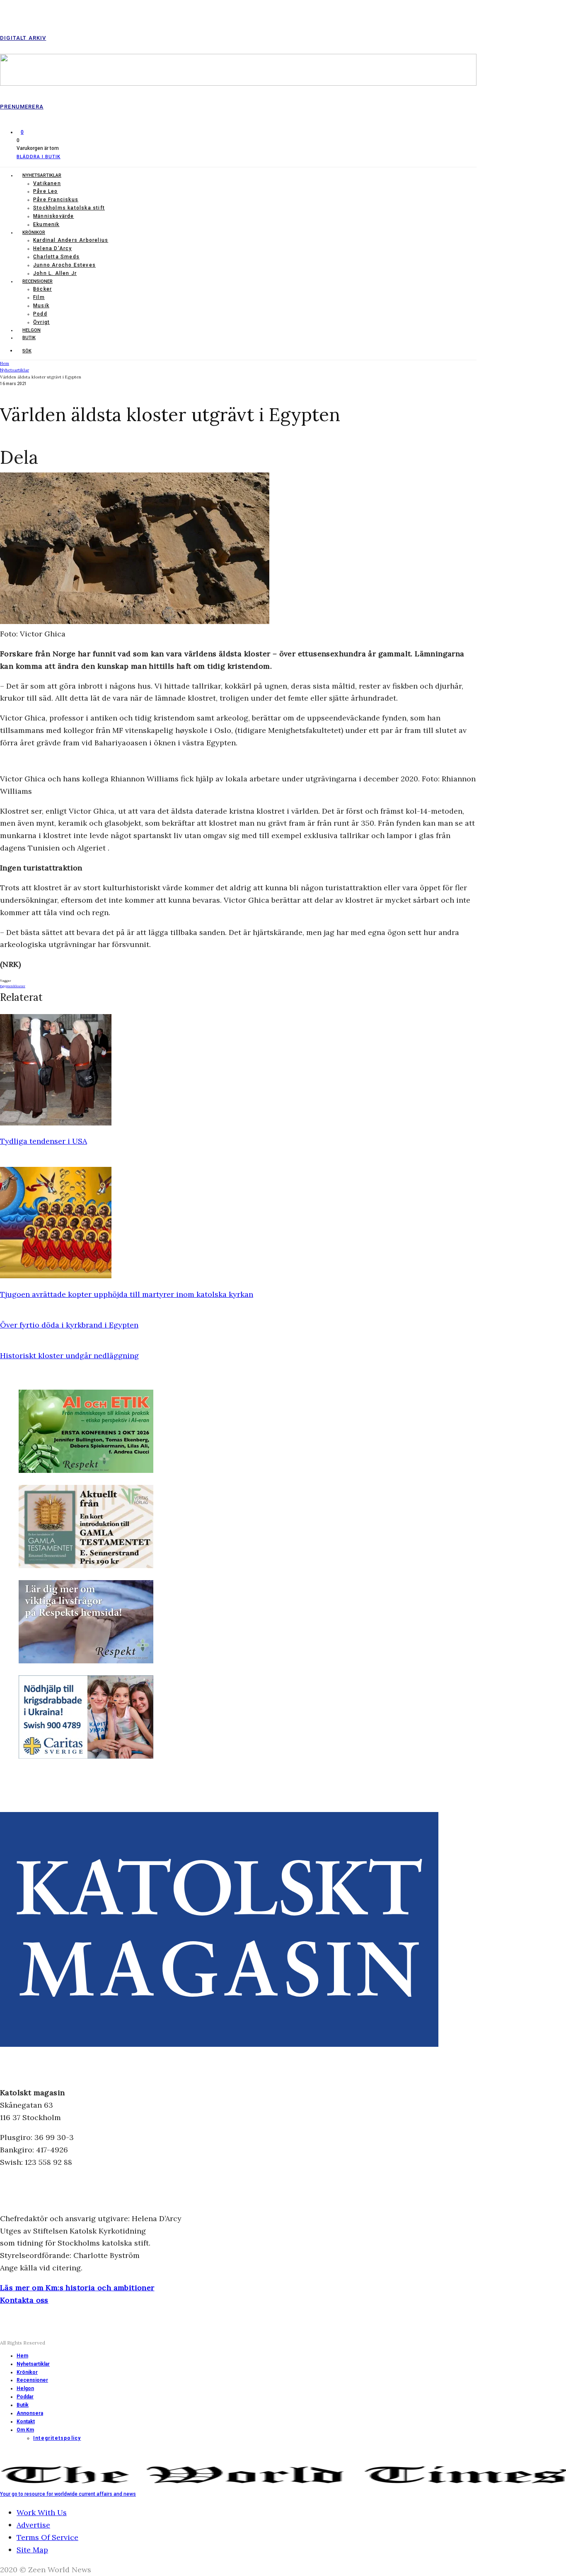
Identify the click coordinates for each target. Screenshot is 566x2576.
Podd (40, 314)
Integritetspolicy (57, 2438)
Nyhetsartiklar (42, 175)
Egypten (7, 986)
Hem (22, 2356)
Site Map (32, 2550)
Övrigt (41, 322)
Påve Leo (46, 191)
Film (39, 297)
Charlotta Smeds (56, 257)
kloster (19, 986)
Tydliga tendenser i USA (44, 1141)
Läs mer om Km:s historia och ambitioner (77, 2288)
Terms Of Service (47, 2537)
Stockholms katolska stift (69, 208)
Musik (41, 306)
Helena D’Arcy (53, 248)
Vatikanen (47, 183)
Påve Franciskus (56, 200)
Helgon (31, 330)
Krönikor (34, 233)
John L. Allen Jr (55, 273)
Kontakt (26, 2422)
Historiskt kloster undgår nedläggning (69, 1355)
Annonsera (30, 2413)
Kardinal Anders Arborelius (71, 240)
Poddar (25, 2397)
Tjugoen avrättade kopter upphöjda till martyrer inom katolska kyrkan (127, 1294)
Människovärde (54, 216)
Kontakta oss (24, 2300)
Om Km (25, 2430)
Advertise (33, 2525)
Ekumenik (46, 224)
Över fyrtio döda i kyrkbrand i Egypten (69, 1325)
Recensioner (37, 281)
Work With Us (42, 2512)
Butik (29, 338)
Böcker (42, 289)
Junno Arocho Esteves (64, 265)
